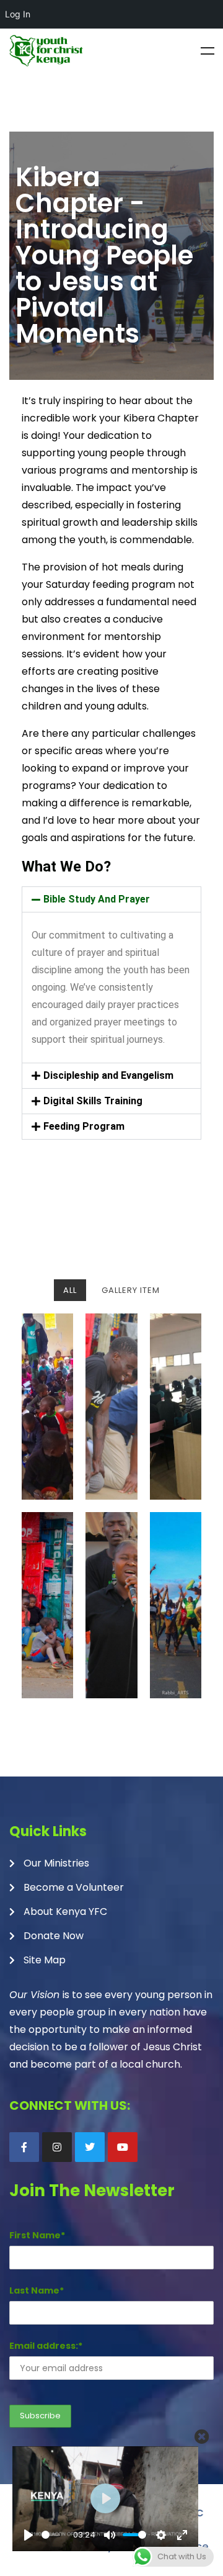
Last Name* (37, 2290)
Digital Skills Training (93, 1101)
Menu (208, 51)
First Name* (37, 2235)
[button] (111, 899)
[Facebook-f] (24, 2147)
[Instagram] (57, 2147)
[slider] (51, 2535)
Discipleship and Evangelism (108, 1075)
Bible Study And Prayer (97, 899)
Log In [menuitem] (18, 14)
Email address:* (46, 2346)
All (70, 1290)
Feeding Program (84, 1126)
